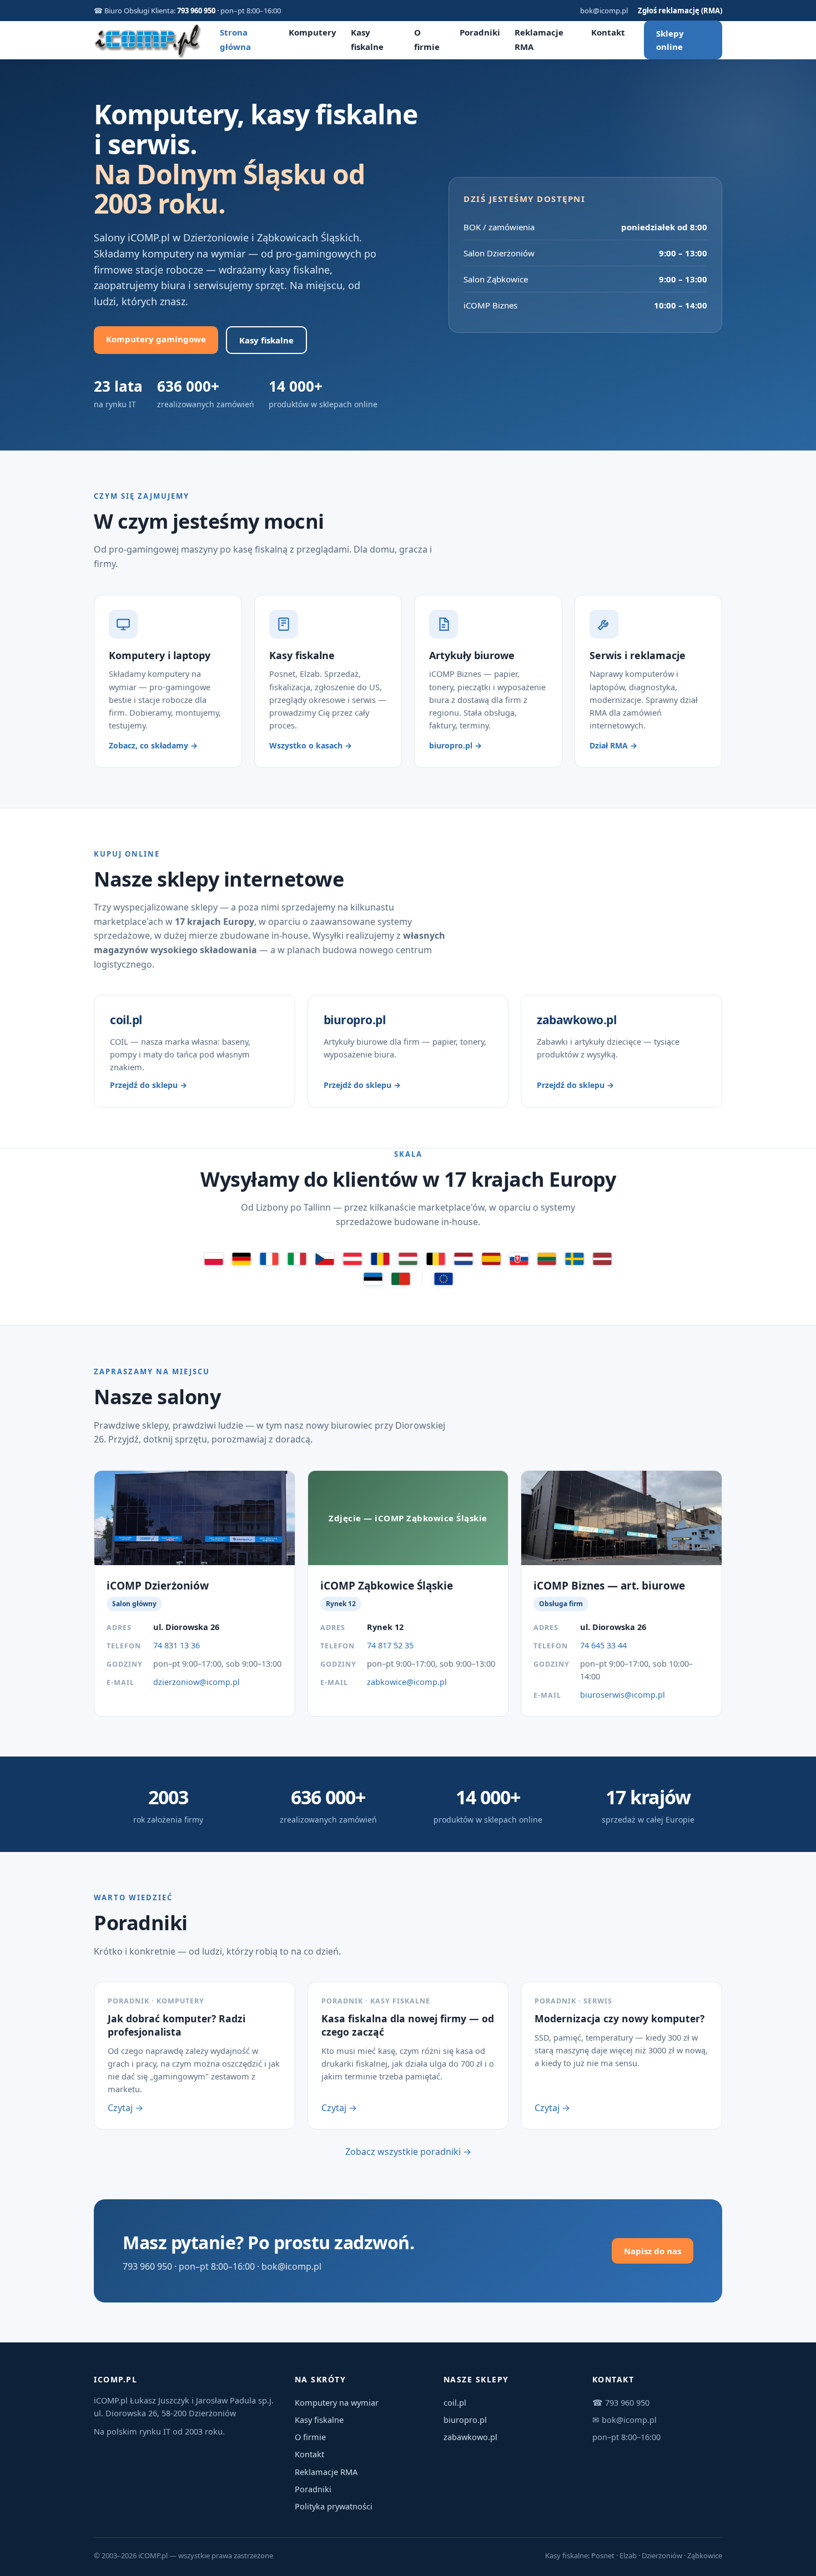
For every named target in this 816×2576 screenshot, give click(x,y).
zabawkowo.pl (470, 2437)
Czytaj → (125, 2108)
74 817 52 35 (390, 1645)
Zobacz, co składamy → (153, 745)
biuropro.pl (465, 2420)
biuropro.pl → (455, 745)
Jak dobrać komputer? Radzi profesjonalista (177, 2025)
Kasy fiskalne (266, 340)
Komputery (313, 32)
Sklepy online (670, 40)
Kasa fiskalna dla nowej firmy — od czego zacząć (408, 2025)
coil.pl (455, 2402)
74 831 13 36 (177, 1645)
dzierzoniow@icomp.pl (197, 1682)
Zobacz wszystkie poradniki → (408, 2152)
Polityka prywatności (334, 2506)
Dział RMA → (613, 745)
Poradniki (480, 32)
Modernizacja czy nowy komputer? (619, 2018)
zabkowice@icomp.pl (407, 1682)
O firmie (310, 2437)
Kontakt (608, 32)
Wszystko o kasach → (311, 745)
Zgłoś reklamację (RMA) (680, 11)
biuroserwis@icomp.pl (623, 1694)
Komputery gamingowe (156, 339)
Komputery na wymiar (337, 2402)
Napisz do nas (653, 2251)
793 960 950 (196, 11)
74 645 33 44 (603, 1645)
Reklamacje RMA (326, 2472)
